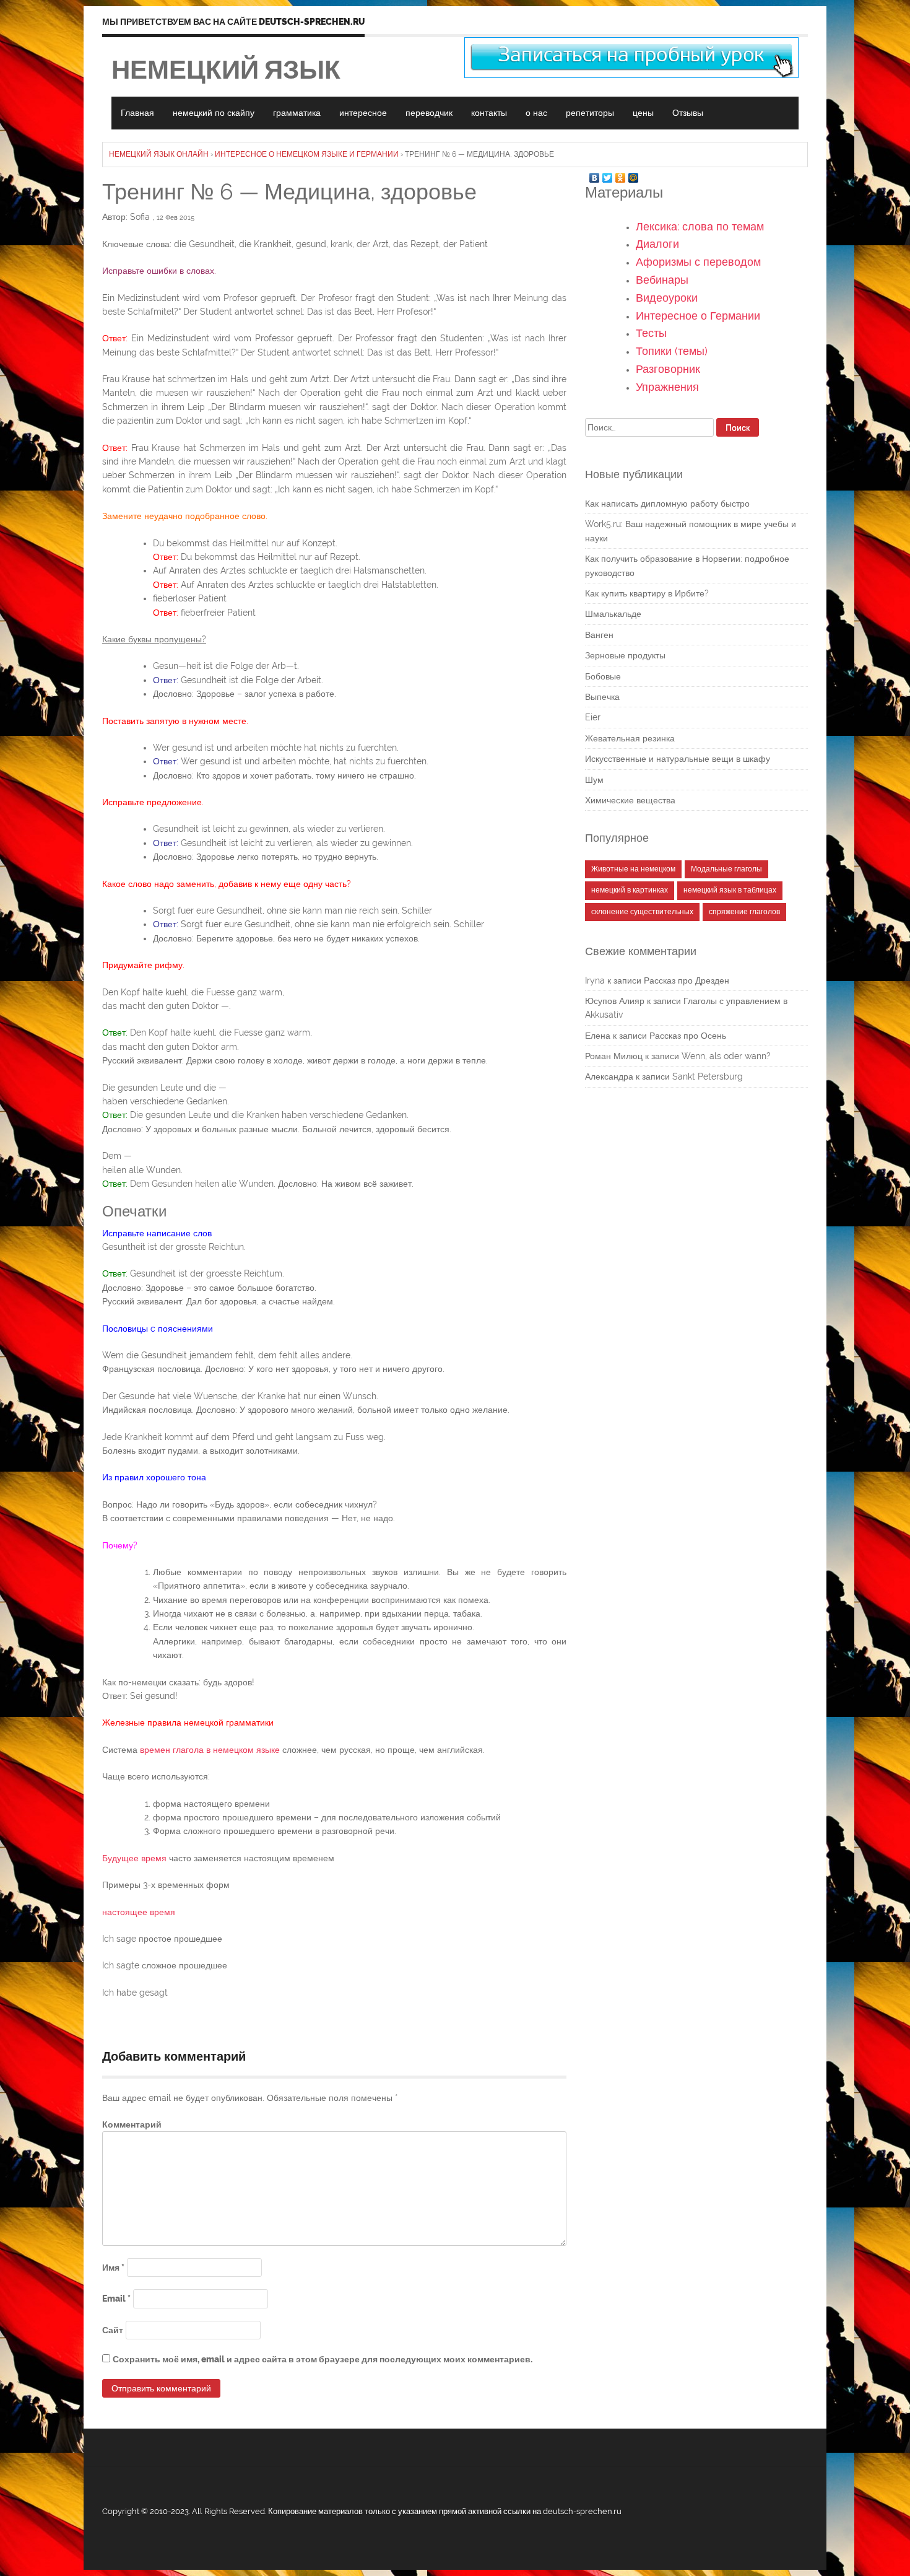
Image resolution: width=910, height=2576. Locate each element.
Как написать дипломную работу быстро (667, 504)
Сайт (113, 2330)
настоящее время (139, 1912)
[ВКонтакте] (595, 175)
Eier (593, 717)
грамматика (297, 113)
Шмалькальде (613, 614)
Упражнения (667, 387)
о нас (536, 113)
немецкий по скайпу (214, 113)
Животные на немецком (633, 869)
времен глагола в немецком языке (210, 1750)
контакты (489, 113)
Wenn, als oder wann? (726, 1056)
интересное (363, 113)
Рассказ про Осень (688, 1036)
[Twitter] (608, 175)
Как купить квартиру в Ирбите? (647, 593)
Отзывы (688, 113)
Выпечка (602, 697)
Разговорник (668, 369)
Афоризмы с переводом (698, 262)
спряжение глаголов (744, 912)
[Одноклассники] (621, 175)
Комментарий (132, 2124)
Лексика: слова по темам (700, 226)
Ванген (599, 635)
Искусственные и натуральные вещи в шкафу (678, 759)
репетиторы (590, 113)
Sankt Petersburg (708, 1076)
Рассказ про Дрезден (687, 980)
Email (116, 2299)
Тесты (651, 333)
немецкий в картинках (630, 890)
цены (643, 113)
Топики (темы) (672, 351)
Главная (137, 113)
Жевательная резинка (630, 738)
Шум (594, 780)
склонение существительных (642, 912)
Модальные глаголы (726, 869)
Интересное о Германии (698, 316)
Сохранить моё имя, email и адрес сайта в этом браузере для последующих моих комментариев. (323, 2359)
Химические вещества (630, 800)
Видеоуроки (667, 298)
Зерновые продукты (625, 655)
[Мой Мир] (634, 175)
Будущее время (134, 1858)
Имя (113, 2268)
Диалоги (657, 244)
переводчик (429, 113)
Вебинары (662, 280)
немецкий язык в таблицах (730, 890)
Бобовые (603, 676)
